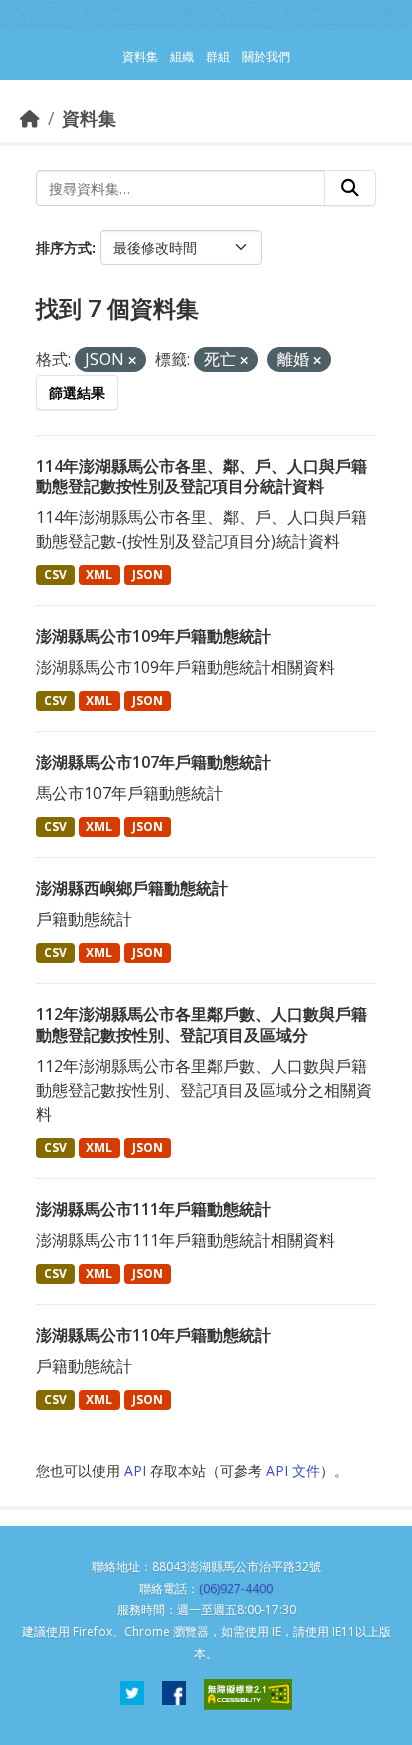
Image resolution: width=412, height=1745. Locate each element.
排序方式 (64, 247)
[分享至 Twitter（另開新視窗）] (132, 1694)
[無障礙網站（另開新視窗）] (248, 1694)
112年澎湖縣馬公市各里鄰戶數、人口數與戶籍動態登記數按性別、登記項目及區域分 (201, 1024)
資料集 (89, 118)
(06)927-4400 (236, 1588)
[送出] (350, 188)
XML (99, 574)
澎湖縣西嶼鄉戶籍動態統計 (132, 888)
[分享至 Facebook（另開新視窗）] (174, 1694)
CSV (55, 574)
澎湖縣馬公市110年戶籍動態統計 (153, 1335)
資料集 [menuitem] (140, 56)
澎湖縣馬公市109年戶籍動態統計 (153, 636)
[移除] (132, 360)
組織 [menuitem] (182, 56)
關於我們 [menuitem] (266, 56)
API (135, 1470)
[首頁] (30, 118)
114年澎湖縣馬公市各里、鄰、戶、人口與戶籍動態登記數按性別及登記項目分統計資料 (201, 476)
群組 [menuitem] (218, 56)
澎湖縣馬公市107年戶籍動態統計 (153, 762)
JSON (147, 574)
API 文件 (293, 1470)
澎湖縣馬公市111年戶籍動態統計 (153, 1209)
